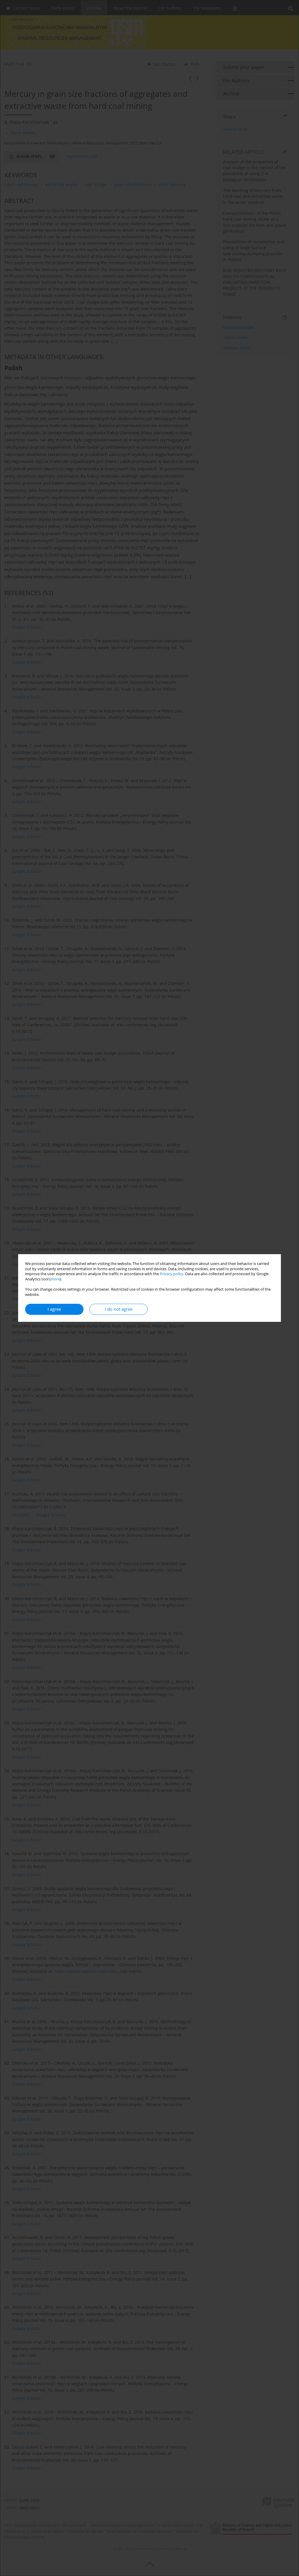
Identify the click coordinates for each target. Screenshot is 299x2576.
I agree (54, 1309)
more (55, 1279)
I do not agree (119, 1309)
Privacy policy (172, 1274)
